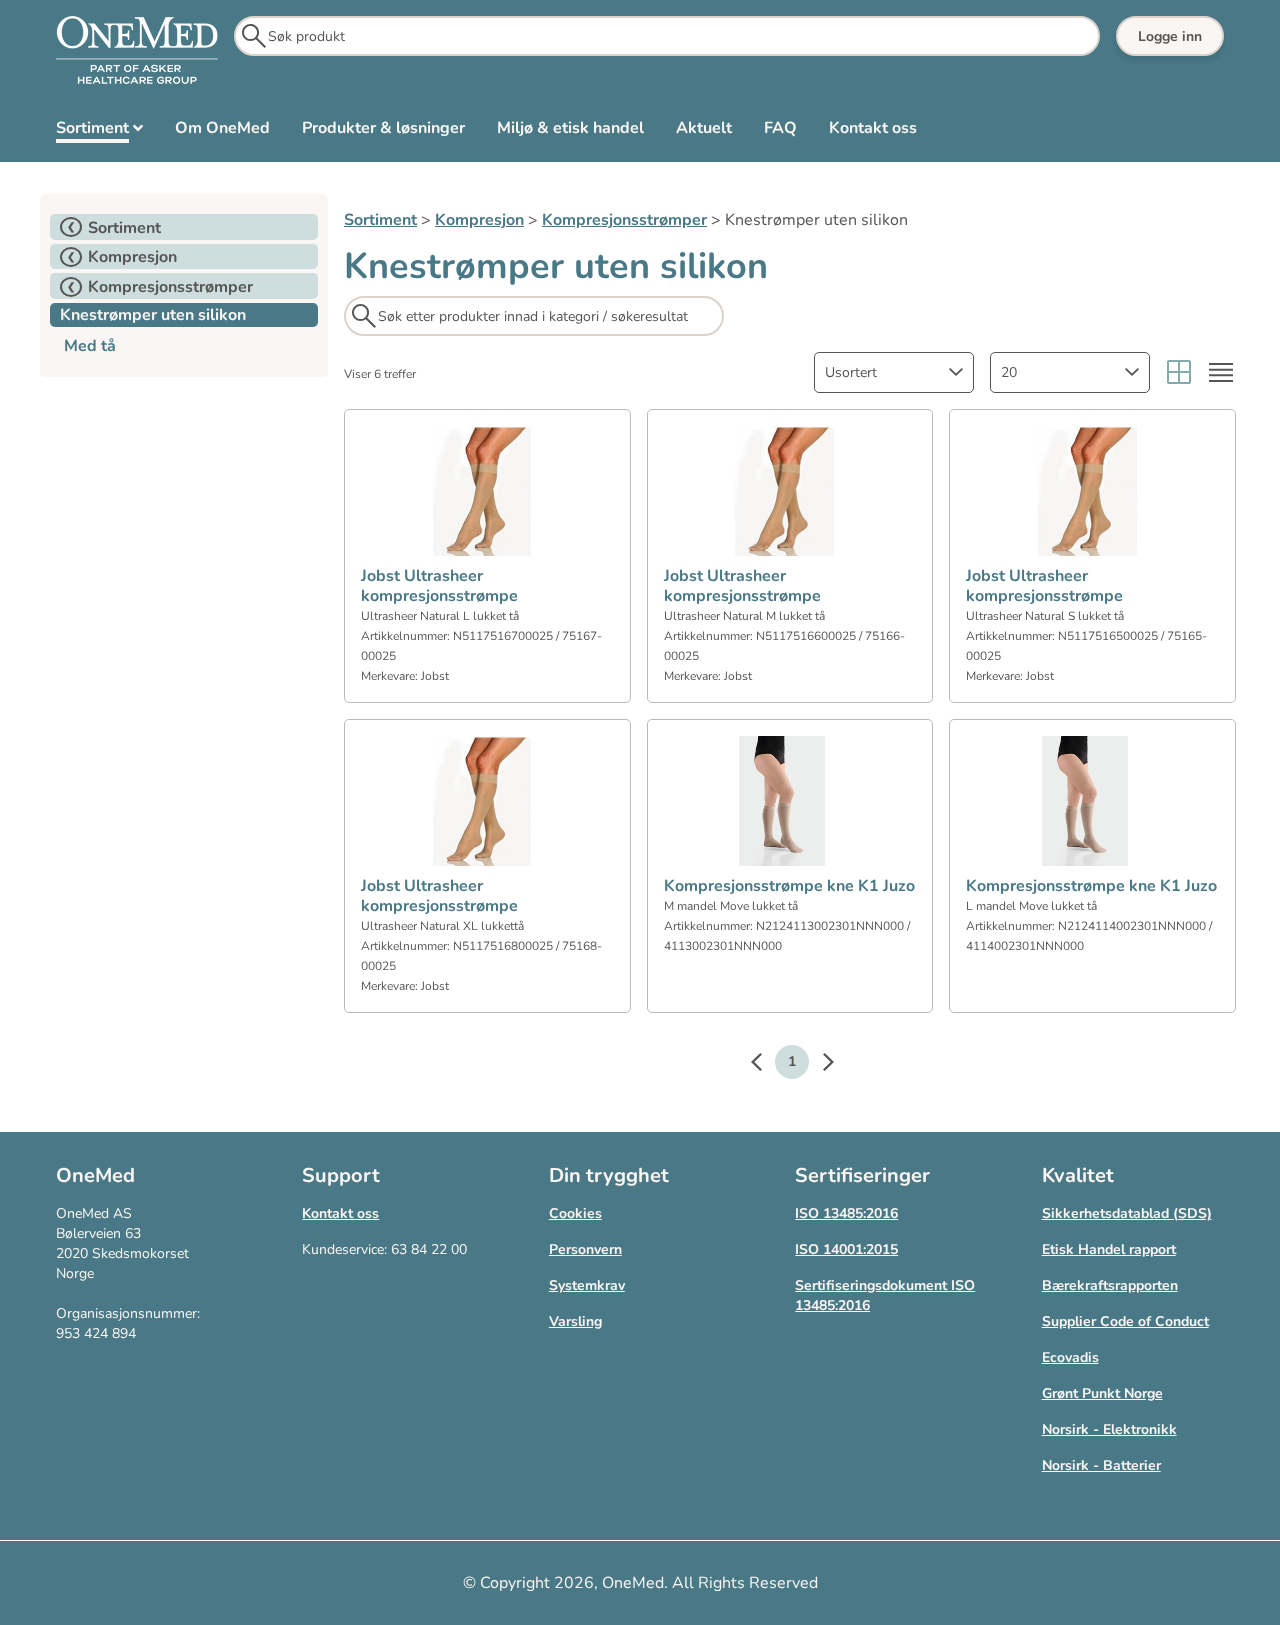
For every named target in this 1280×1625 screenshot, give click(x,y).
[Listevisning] (1221, 372)
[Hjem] (137, 51)
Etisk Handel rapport (1109, 1249)
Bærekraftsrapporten (1110, 1285)
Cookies (575, 1213)
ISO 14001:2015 (846, 1249)
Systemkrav (587, 1285)
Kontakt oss (340, 1213)
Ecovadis (1070, 1357)
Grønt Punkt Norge (1102, 1393)
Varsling (575, 1321)
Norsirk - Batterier (1101, 1465)
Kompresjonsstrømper (624, 220)
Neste (818, 1065)
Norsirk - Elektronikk (1109, 1429)
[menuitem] (99, 132)
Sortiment (380, 220)
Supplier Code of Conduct (1125, 1321)
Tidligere (766, 1065)
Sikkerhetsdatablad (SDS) (1127, 1213)
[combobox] (894, 372)
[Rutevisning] (1179, 372)
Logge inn (1170, 36)
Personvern (585, 1249)
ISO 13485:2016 (846, 1213)
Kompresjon (479, 220)
